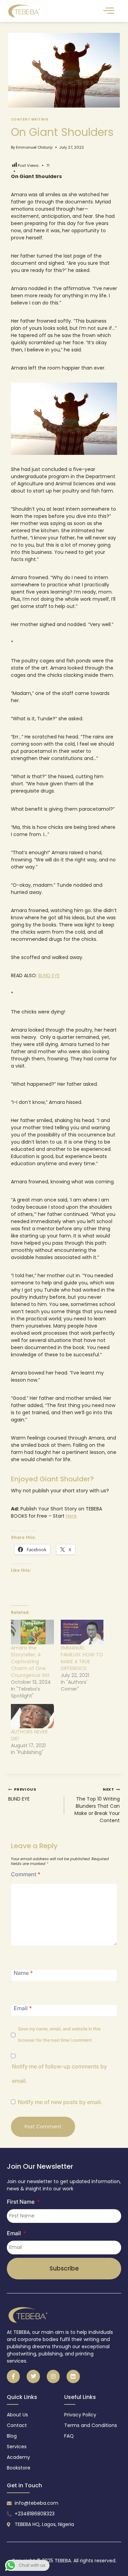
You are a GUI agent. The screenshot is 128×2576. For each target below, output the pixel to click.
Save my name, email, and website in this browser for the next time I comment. (59, 2034)
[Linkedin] (73, 2376)
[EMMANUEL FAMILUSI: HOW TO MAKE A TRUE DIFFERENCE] (82, 1632)
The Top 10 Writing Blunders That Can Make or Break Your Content (97, 1805)
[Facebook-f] (13, 2376)
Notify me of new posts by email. (60, 2102)
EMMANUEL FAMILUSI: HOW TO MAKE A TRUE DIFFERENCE (82, 1658)
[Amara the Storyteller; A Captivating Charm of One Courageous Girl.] (32, 1632)
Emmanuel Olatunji (34, 147)
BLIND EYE (49, 975)
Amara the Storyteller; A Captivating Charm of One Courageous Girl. (31, 1662)
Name (23, 1973)
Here (71, 1516)
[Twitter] (33, 2376)
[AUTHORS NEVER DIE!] (32, 1716)
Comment (26, 1874)
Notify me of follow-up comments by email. (59, 2074)
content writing (30, 119)
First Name (21, 2202)
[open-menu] (109, 11)
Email (23, 2008)
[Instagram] (53, 2376)
